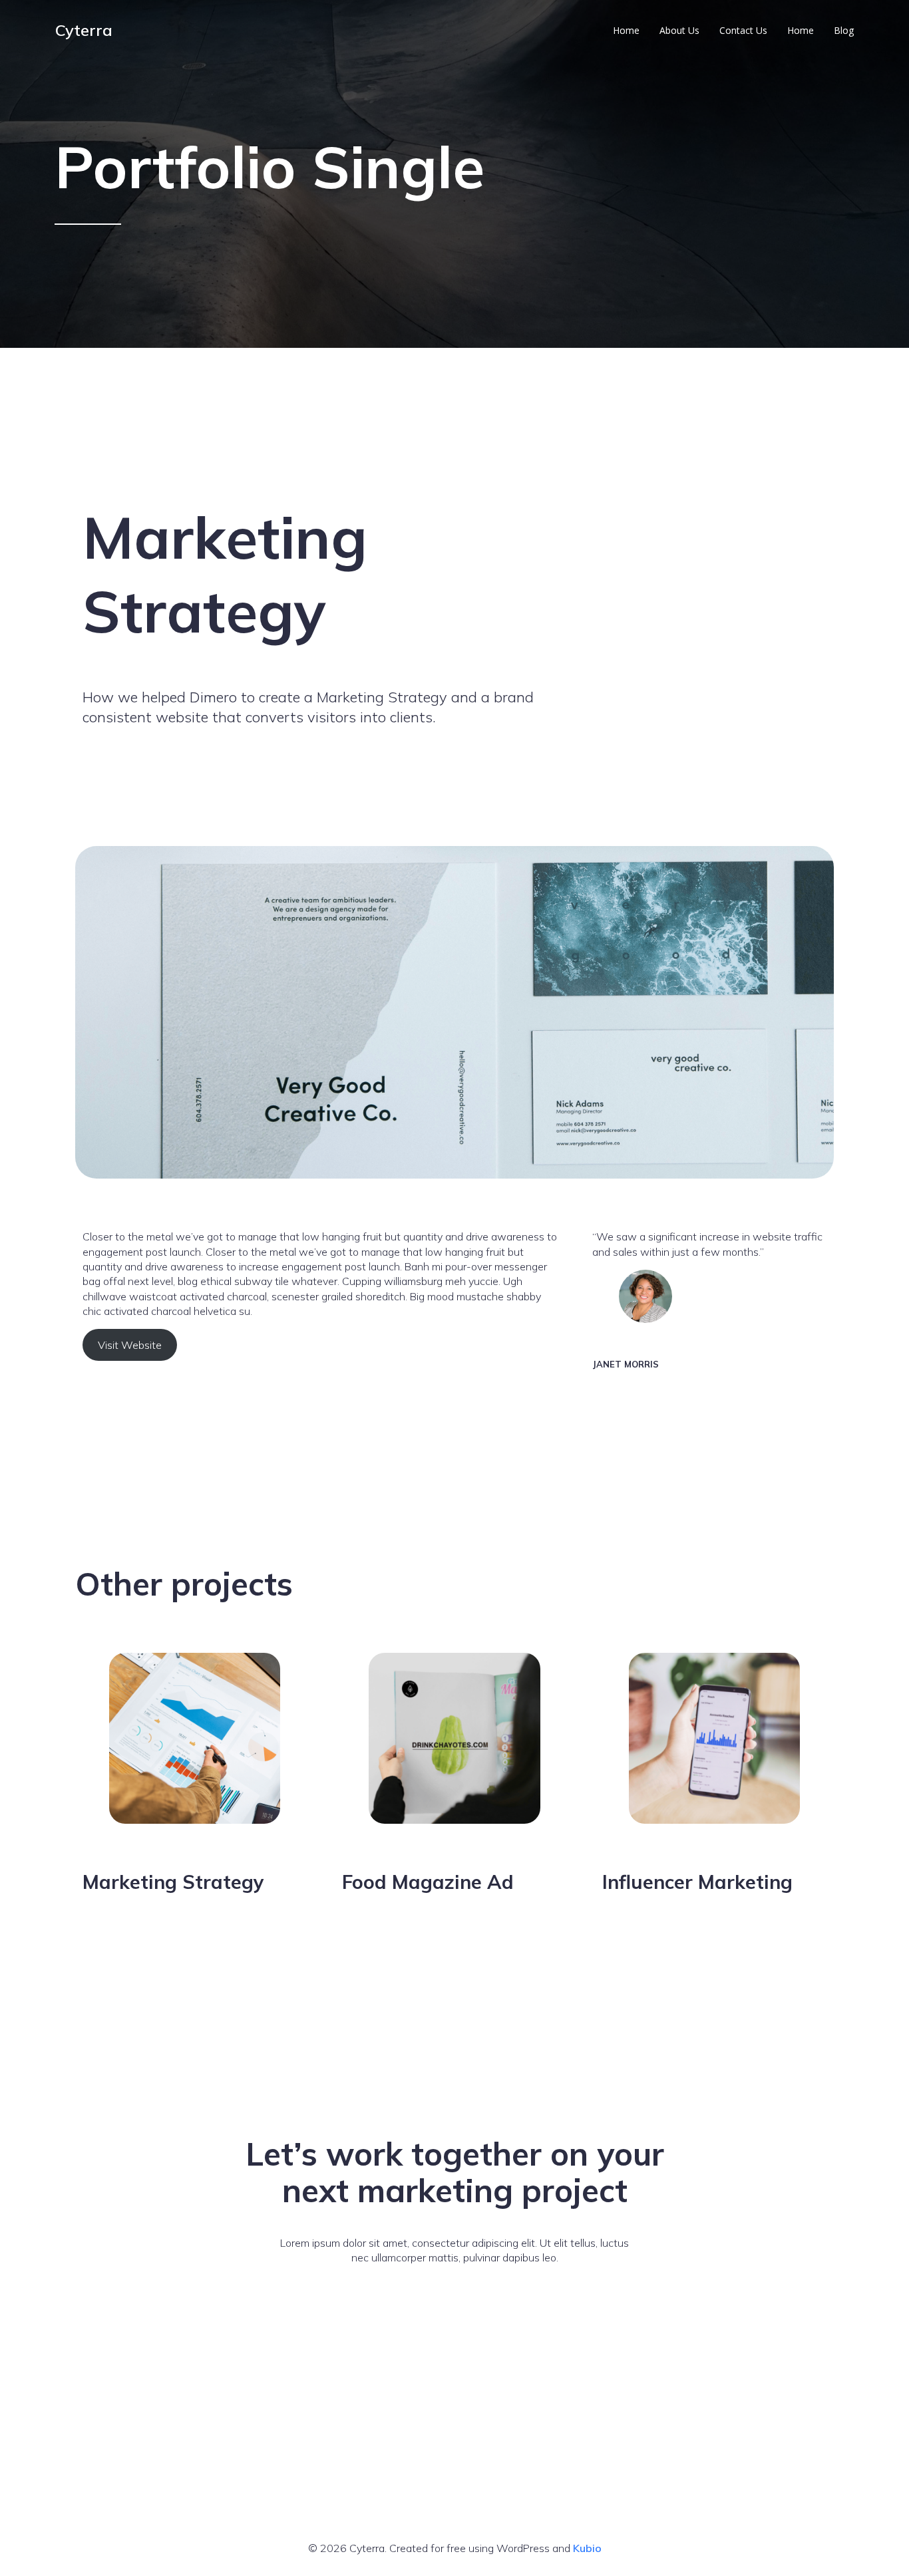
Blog (844, 30)
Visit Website (130, 1345)
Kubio (587, 2548)
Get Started (455, 2294)
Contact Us (743, 30)
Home (626, 30)
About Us (679, 30)
